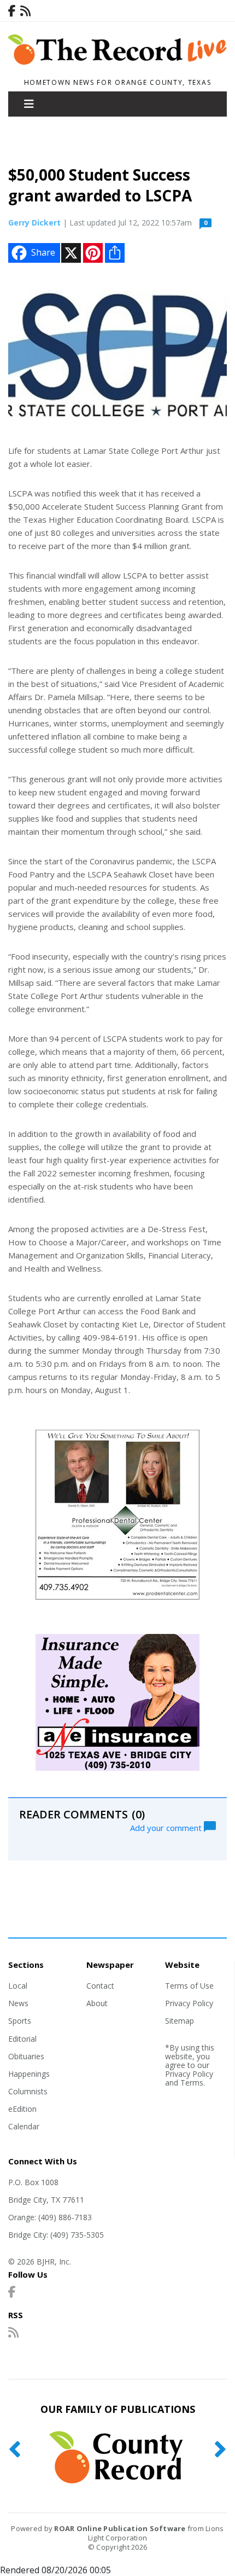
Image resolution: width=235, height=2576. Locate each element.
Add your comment (167, 1827)
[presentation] (14, 2450)
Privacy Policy (189, 2003)
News (18, 2003)
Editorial (22, 2039)
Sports (20, 2021)
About (97, 2003)
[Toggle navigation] (29, 104)
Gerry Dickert (34, 223)
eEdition (22, 2109)
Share (43, 252)
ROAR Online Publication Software (120, 2528)
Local (18, 1986)
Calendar (24, 2126)
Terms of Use (189, 1986)
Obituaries (26, 2056)
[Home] (117, 68)
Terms (192, 2083)
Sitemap (180, 2021)
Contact (100, 1986)
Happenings (29, 2074)
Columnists (28, 2091)
